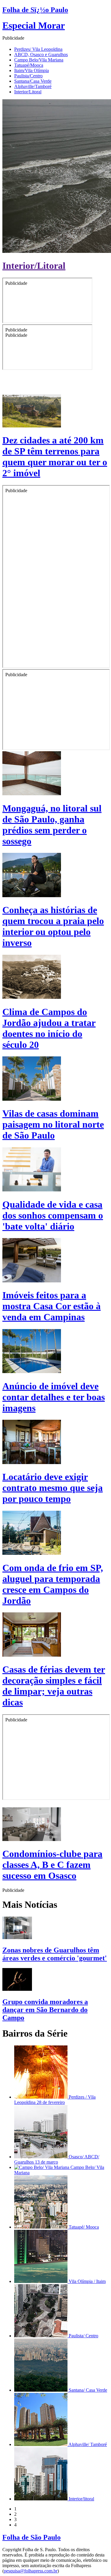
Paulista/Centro (28, 76)
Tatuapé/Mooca (29, 65)
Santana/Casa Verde (33, 81)
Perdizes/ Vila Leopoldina (38, 49)
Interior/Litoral (28, 92)
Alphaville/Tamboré (33, 86)
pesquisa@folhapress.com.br (31, 2571)
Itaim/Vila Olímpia (32, 70)
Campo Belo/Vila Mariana (39, 60)
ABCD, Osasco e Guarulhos (41, 55)
